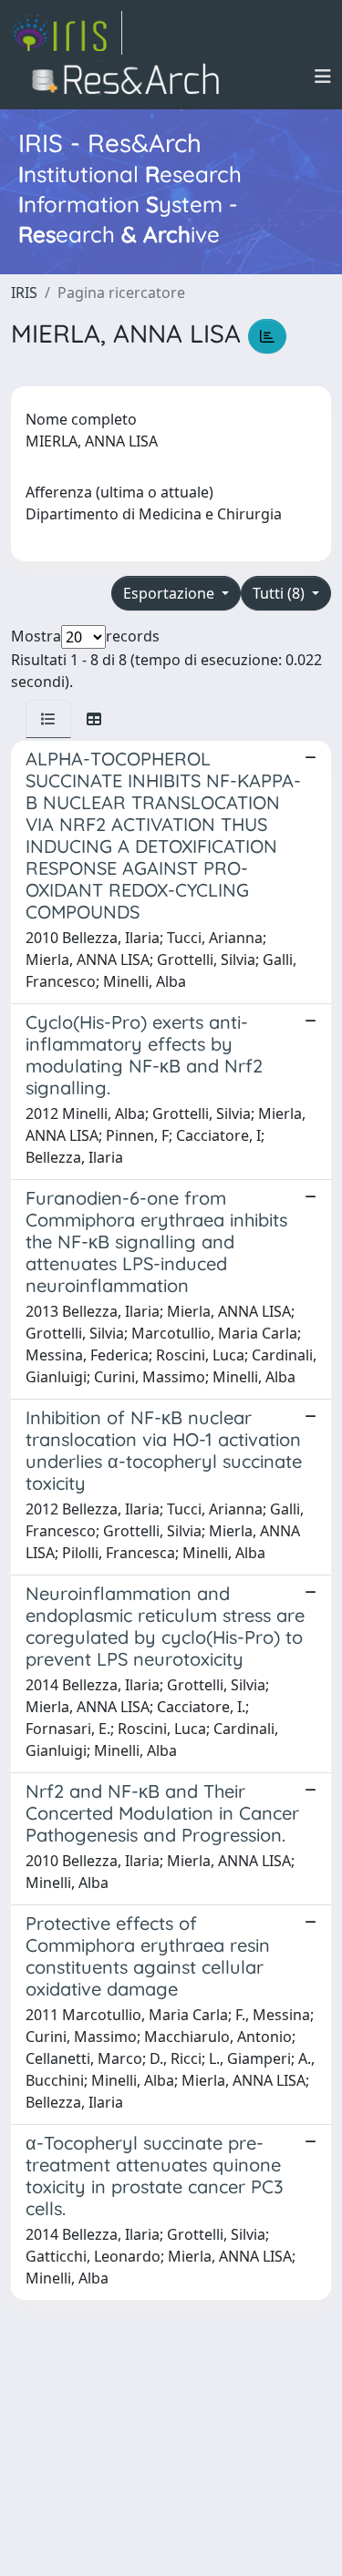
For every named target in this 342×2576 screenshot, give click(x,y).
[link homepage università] (131, 77)
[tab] (48, 719)
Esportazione (171, 593)
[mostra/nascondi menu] (323, 77)
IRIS (24, 292)
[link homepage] (67, 33)
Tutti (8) (280, 593)
